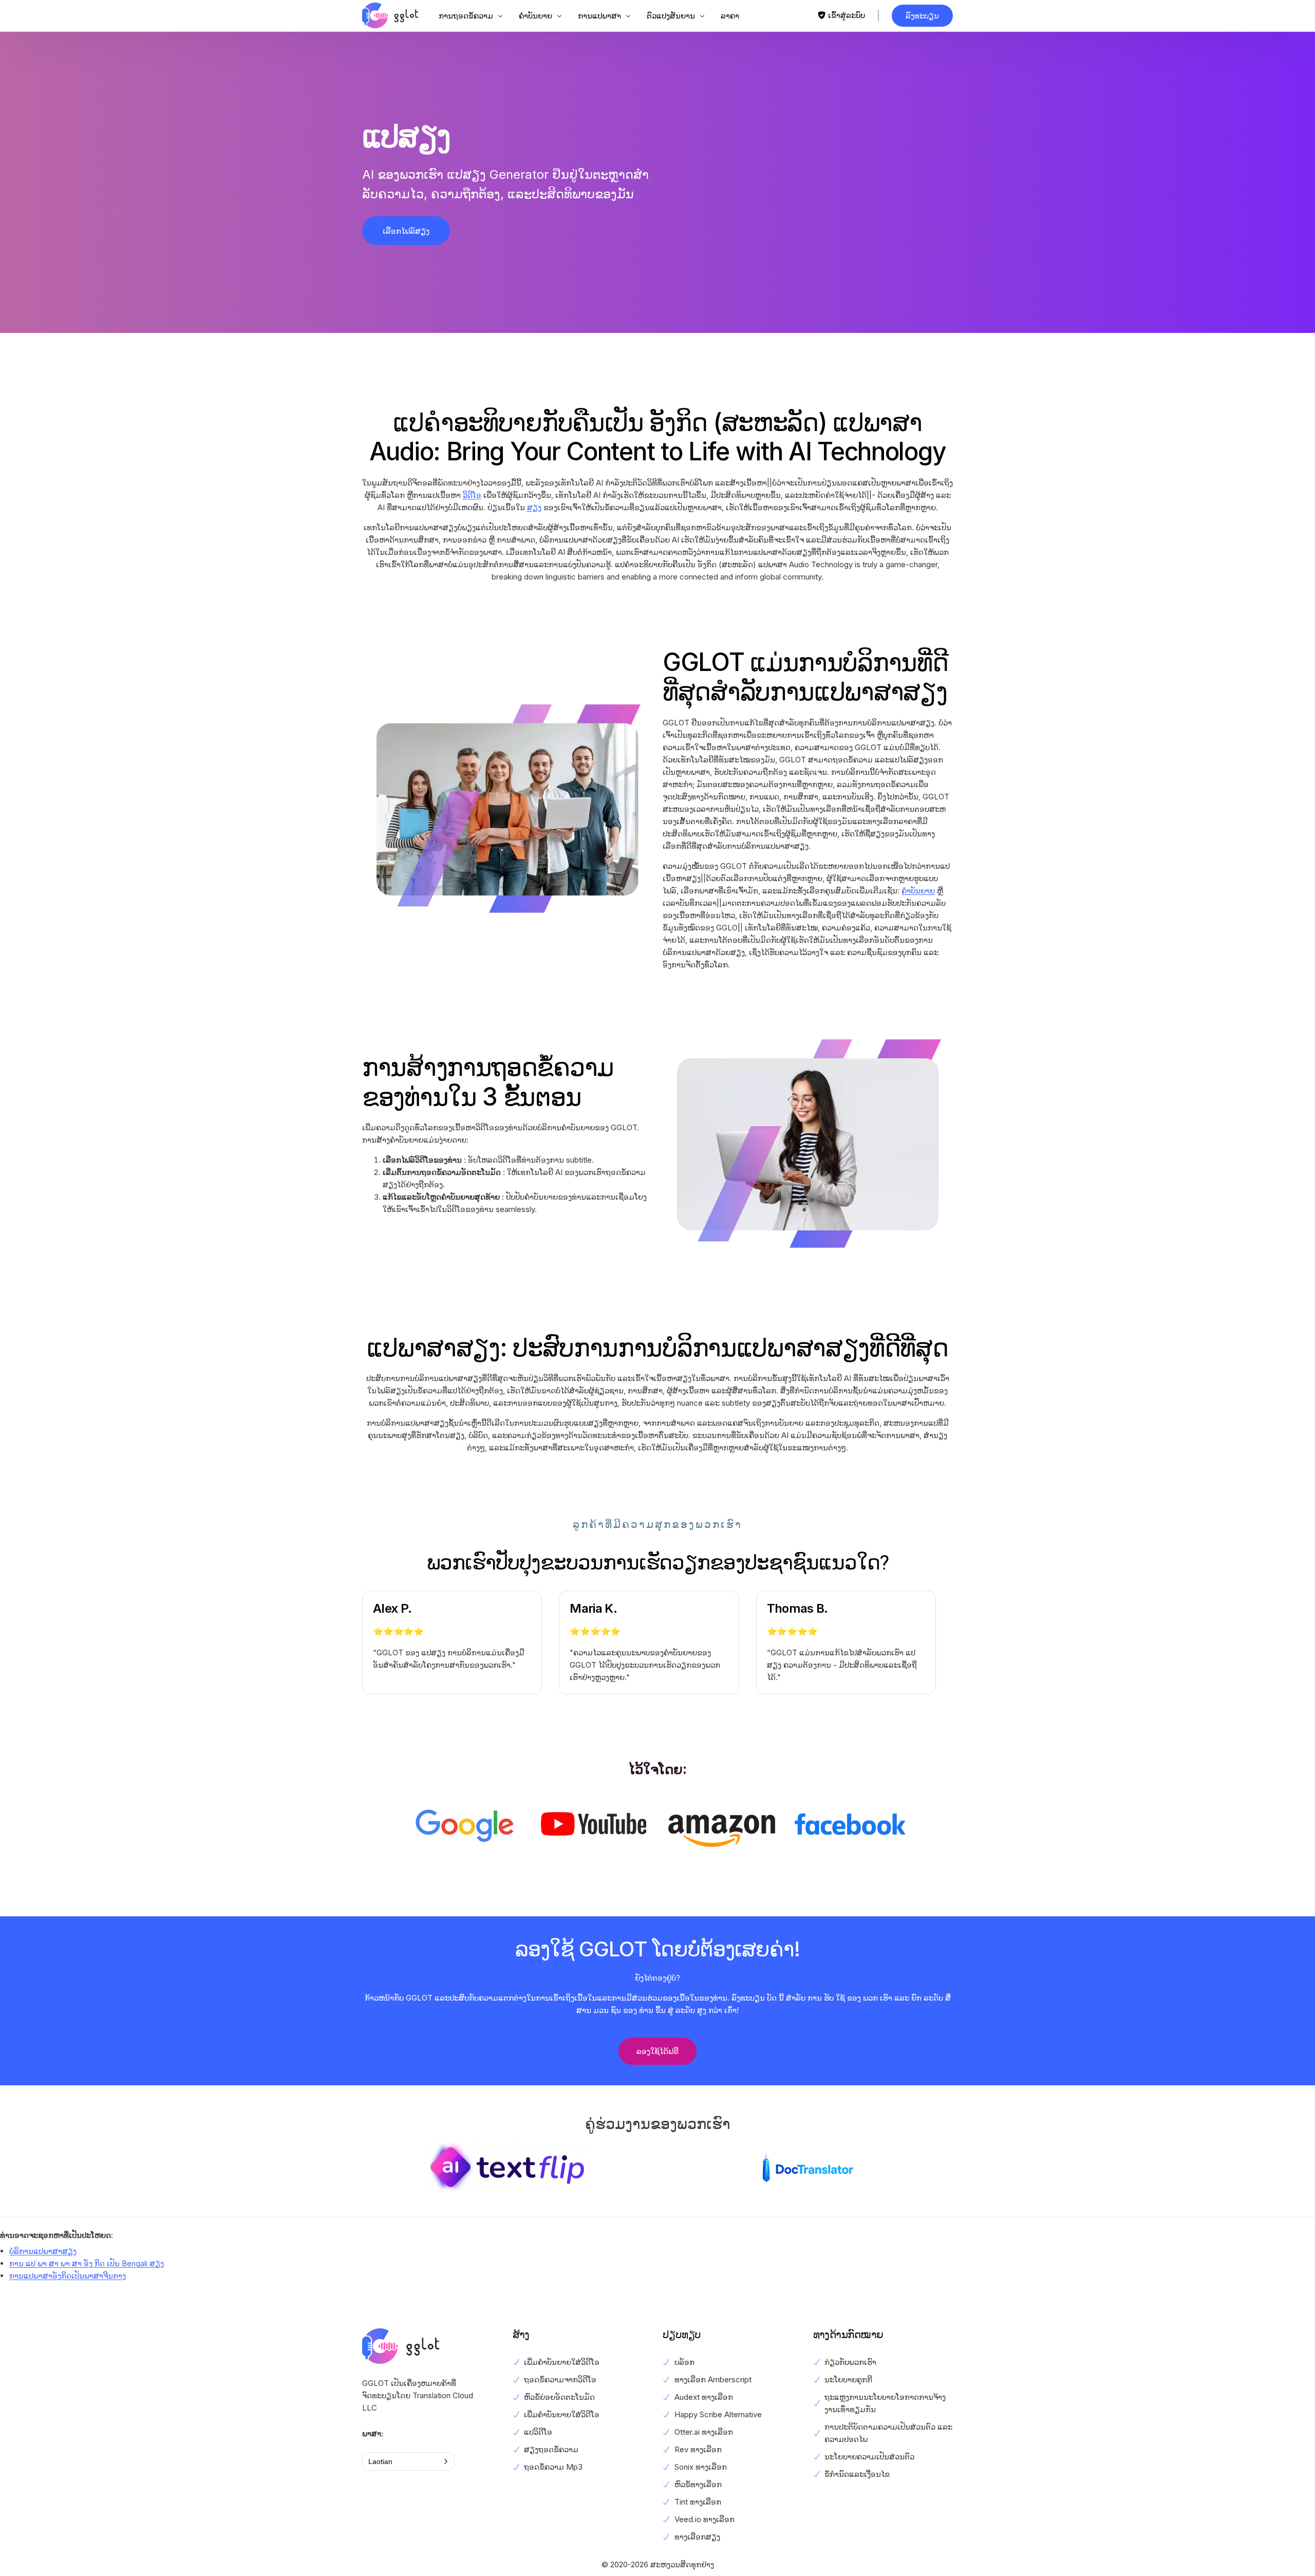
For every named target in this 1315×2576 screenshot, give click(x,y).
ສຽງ (534, 507)
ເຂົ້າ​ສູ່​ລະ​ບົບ (847, 15)
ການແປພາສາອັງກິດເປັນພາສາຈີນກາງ (68, 2276)
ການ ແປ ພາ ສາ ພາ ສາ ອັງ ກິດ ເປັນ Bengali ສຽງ (87, 2263)
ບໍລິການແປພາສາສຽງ (43, 2251)
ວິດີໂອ (472, 495)
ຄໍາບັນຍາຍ (918, 891)
